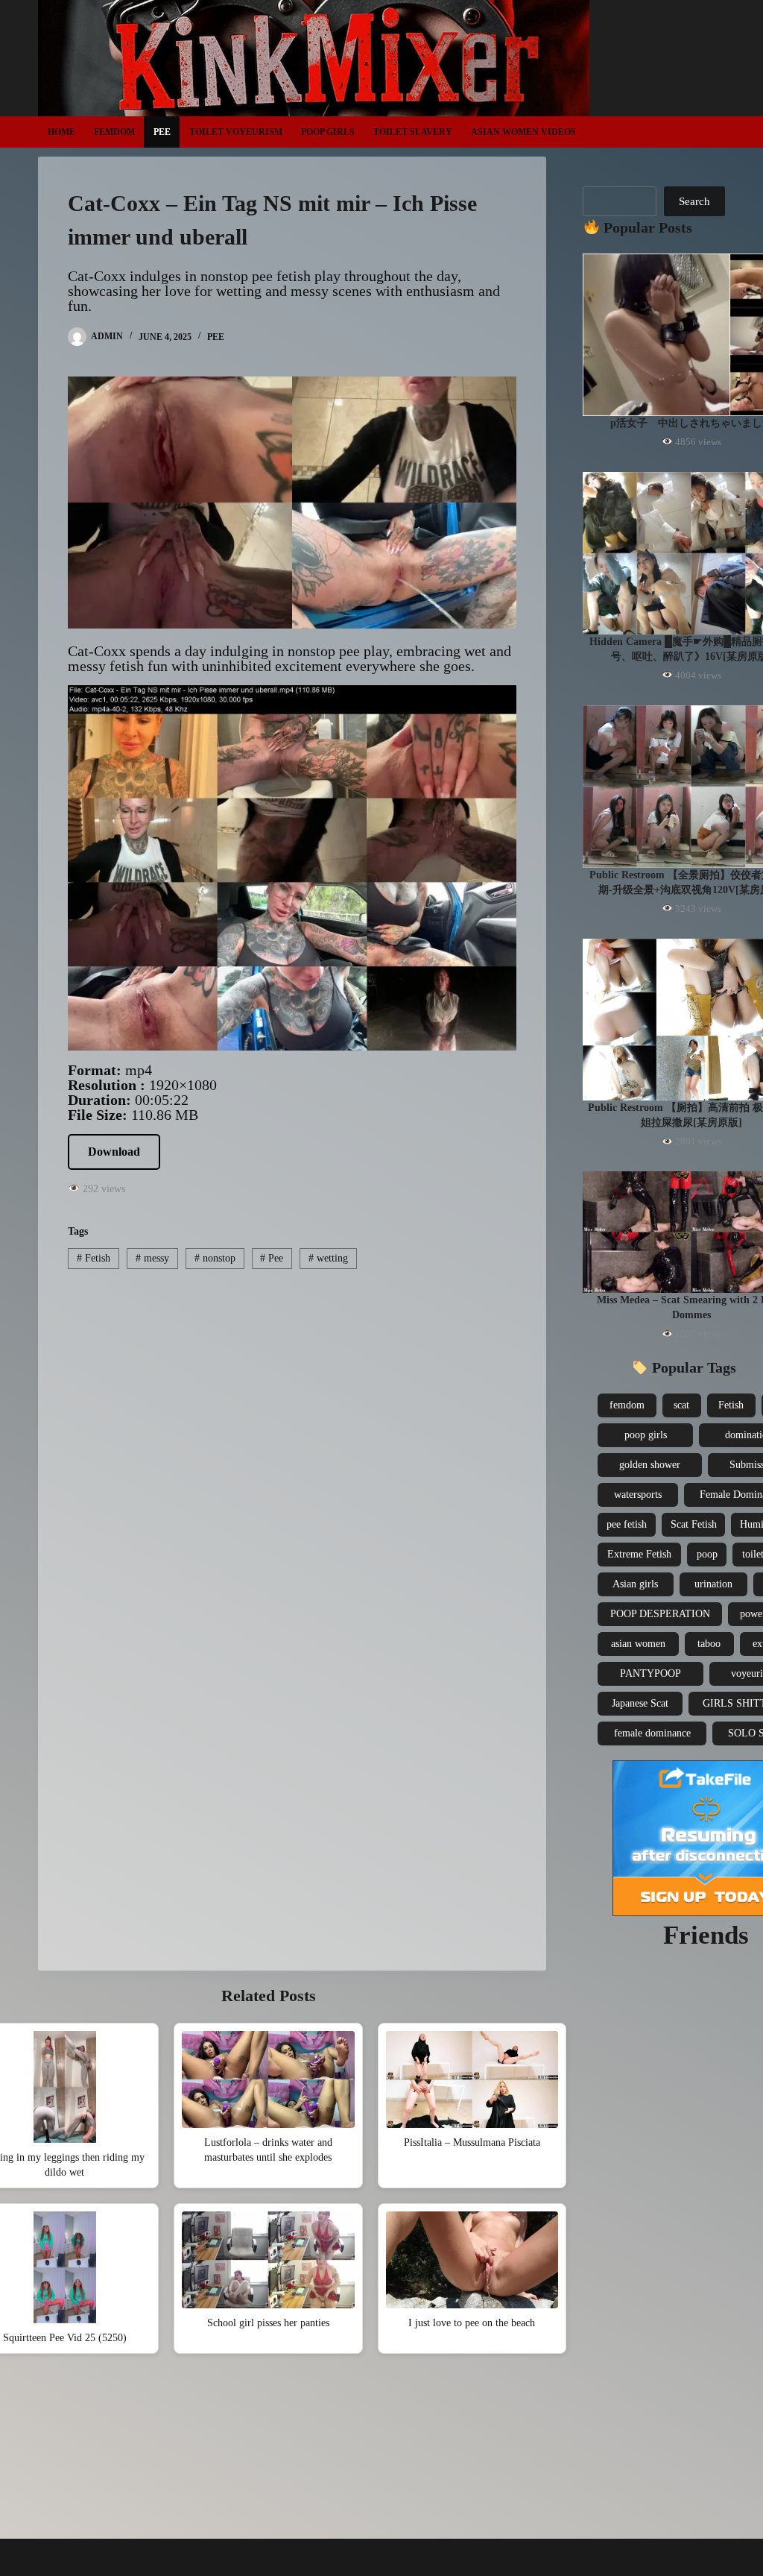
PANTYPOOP (650, 1673)
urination (713, 1584)
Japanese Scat (640, 1703)
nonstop (215, 1258)
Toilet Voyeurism (236, 132)
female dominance (652, 1733)
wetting (328, 1258)
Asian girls (635, 1584)
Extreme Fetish (639, 1554)
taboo (709, 1644)
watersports (638, 1495)
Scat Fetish (694, 1524)
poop (707, 1554)
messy (152, 1258)
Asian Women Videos (523, 132)
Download (114, 1152)
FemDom (114, 132)
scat (681, 1405)
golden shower (650, 1465)
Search (694, 201)
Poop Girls (328, 132)
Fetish (94, 1258)
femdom (627, 1405)
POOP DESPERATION (660, 1614)
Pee (162, 132)
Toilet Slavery (413, 132)
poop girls (646, 1435)
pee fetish (627, 1524)
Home (61, 132)
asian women (638, 1644)
